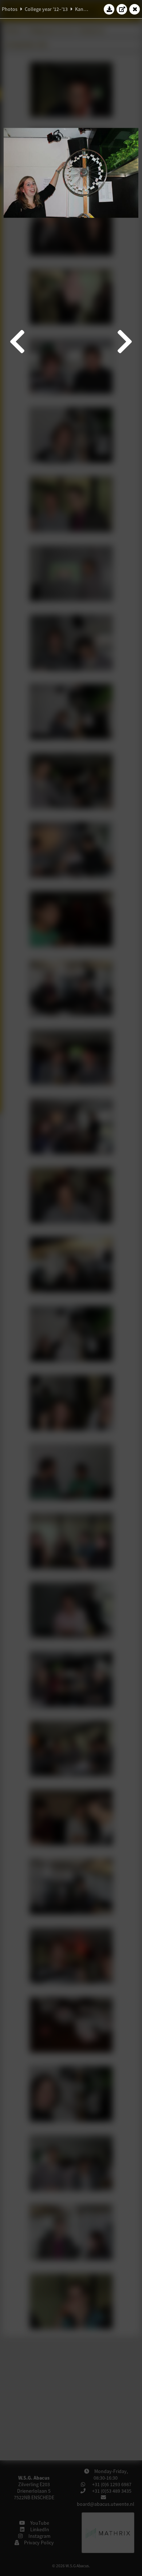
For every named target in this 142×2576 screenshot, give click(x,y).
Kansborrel (87, 9)
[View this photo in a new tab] (122, 9)
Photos (10, 9)
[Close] (135, 9)
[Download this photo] (109, 9)
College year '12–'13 (46, 9)
